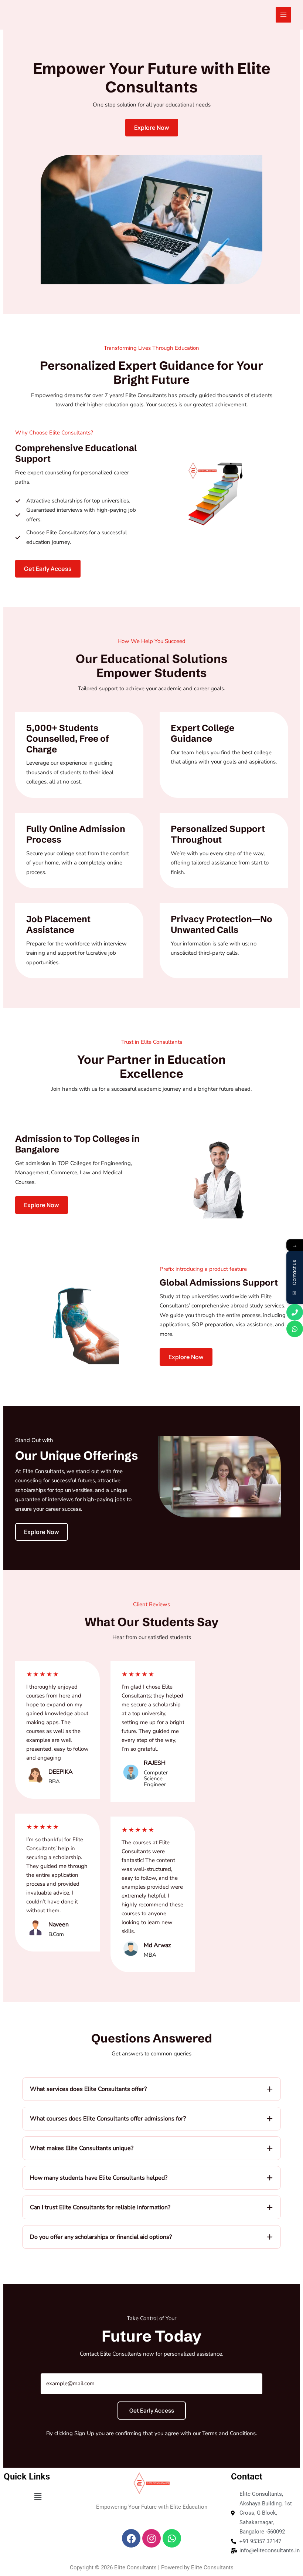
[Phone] (295, 1312)
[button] (48, 569)
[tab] (151, 2089)
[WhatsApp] (295, 1329)
